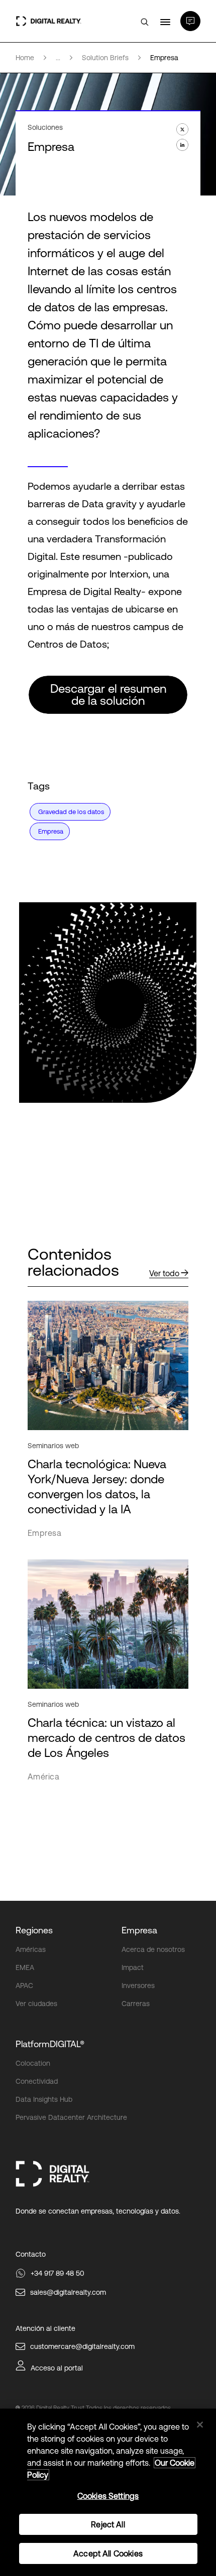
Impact (133, 1967)
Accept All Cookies (108, 2553)
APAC (24, 1986)
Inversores (138, 1986)
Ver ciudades (36, 2004)
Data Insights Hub (44, 2099)
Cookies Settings (108, 2496)
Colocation (33, 2063)
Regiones (34, 1930)
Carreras (136, 2004)
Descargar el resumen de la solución (108, 695)
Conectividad (37, 2081)
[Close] (200, 2425)
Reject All (108, 2524)
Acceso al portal (57, 2368)
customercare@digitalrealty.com (82, 2346)
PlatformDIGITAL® (50, 2044)
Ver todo (164, 1273)
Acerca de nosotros (153, 1949)
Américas (31, 1949)
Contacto (31, 2254)
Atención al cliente (45, 2328)
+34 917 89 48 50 (58, 2273)
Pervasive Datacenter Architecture (71, 2117)
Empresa (139, 1930)
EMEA (25, 1967)
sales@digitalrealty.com (68, 2292)
